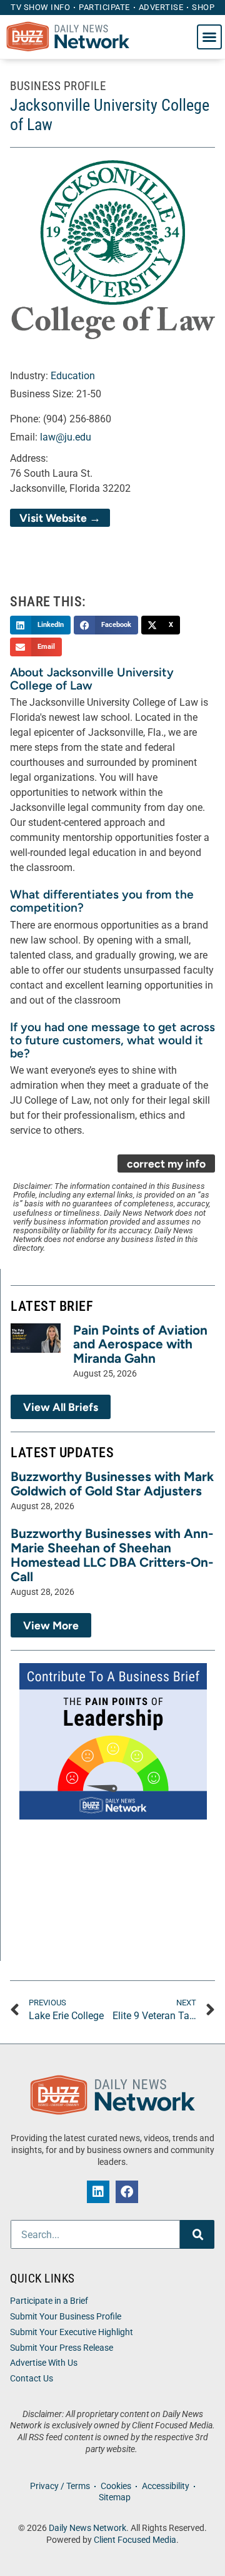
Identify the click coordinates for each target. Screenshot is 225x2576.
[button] (209, 37)
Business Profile (58, 86)
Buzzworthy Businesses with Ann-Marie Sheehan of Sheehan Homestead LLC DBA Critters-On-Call (112, 1555)
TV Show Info (40, 7)
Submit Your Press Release (62, 2348)
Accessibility (166, 2486)
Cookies (116, 2486)
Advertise (161, 7)
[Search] (197, 2234)
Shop (203, 7)
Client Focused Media (135, 2540)
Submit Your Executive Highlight (72, 2332)
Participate (104, 7)
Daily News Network (87, 2528)
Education (73, 376)
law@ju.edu (66, 437)
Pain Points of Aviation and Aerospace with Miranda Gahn (140, 1344)
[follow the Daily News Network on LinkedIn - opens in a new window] (98, 2192)
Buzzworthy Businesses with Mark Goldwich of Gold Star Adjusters (112, 1484)
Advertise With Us (44, 2363)
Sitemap (115, 2497)
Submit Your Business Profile (66, 2317)
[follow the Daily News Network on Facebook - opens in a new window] (127, 2192)
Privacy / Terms (60, 2486)
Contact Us (32, 2379)
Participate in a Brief (49, 2301)
